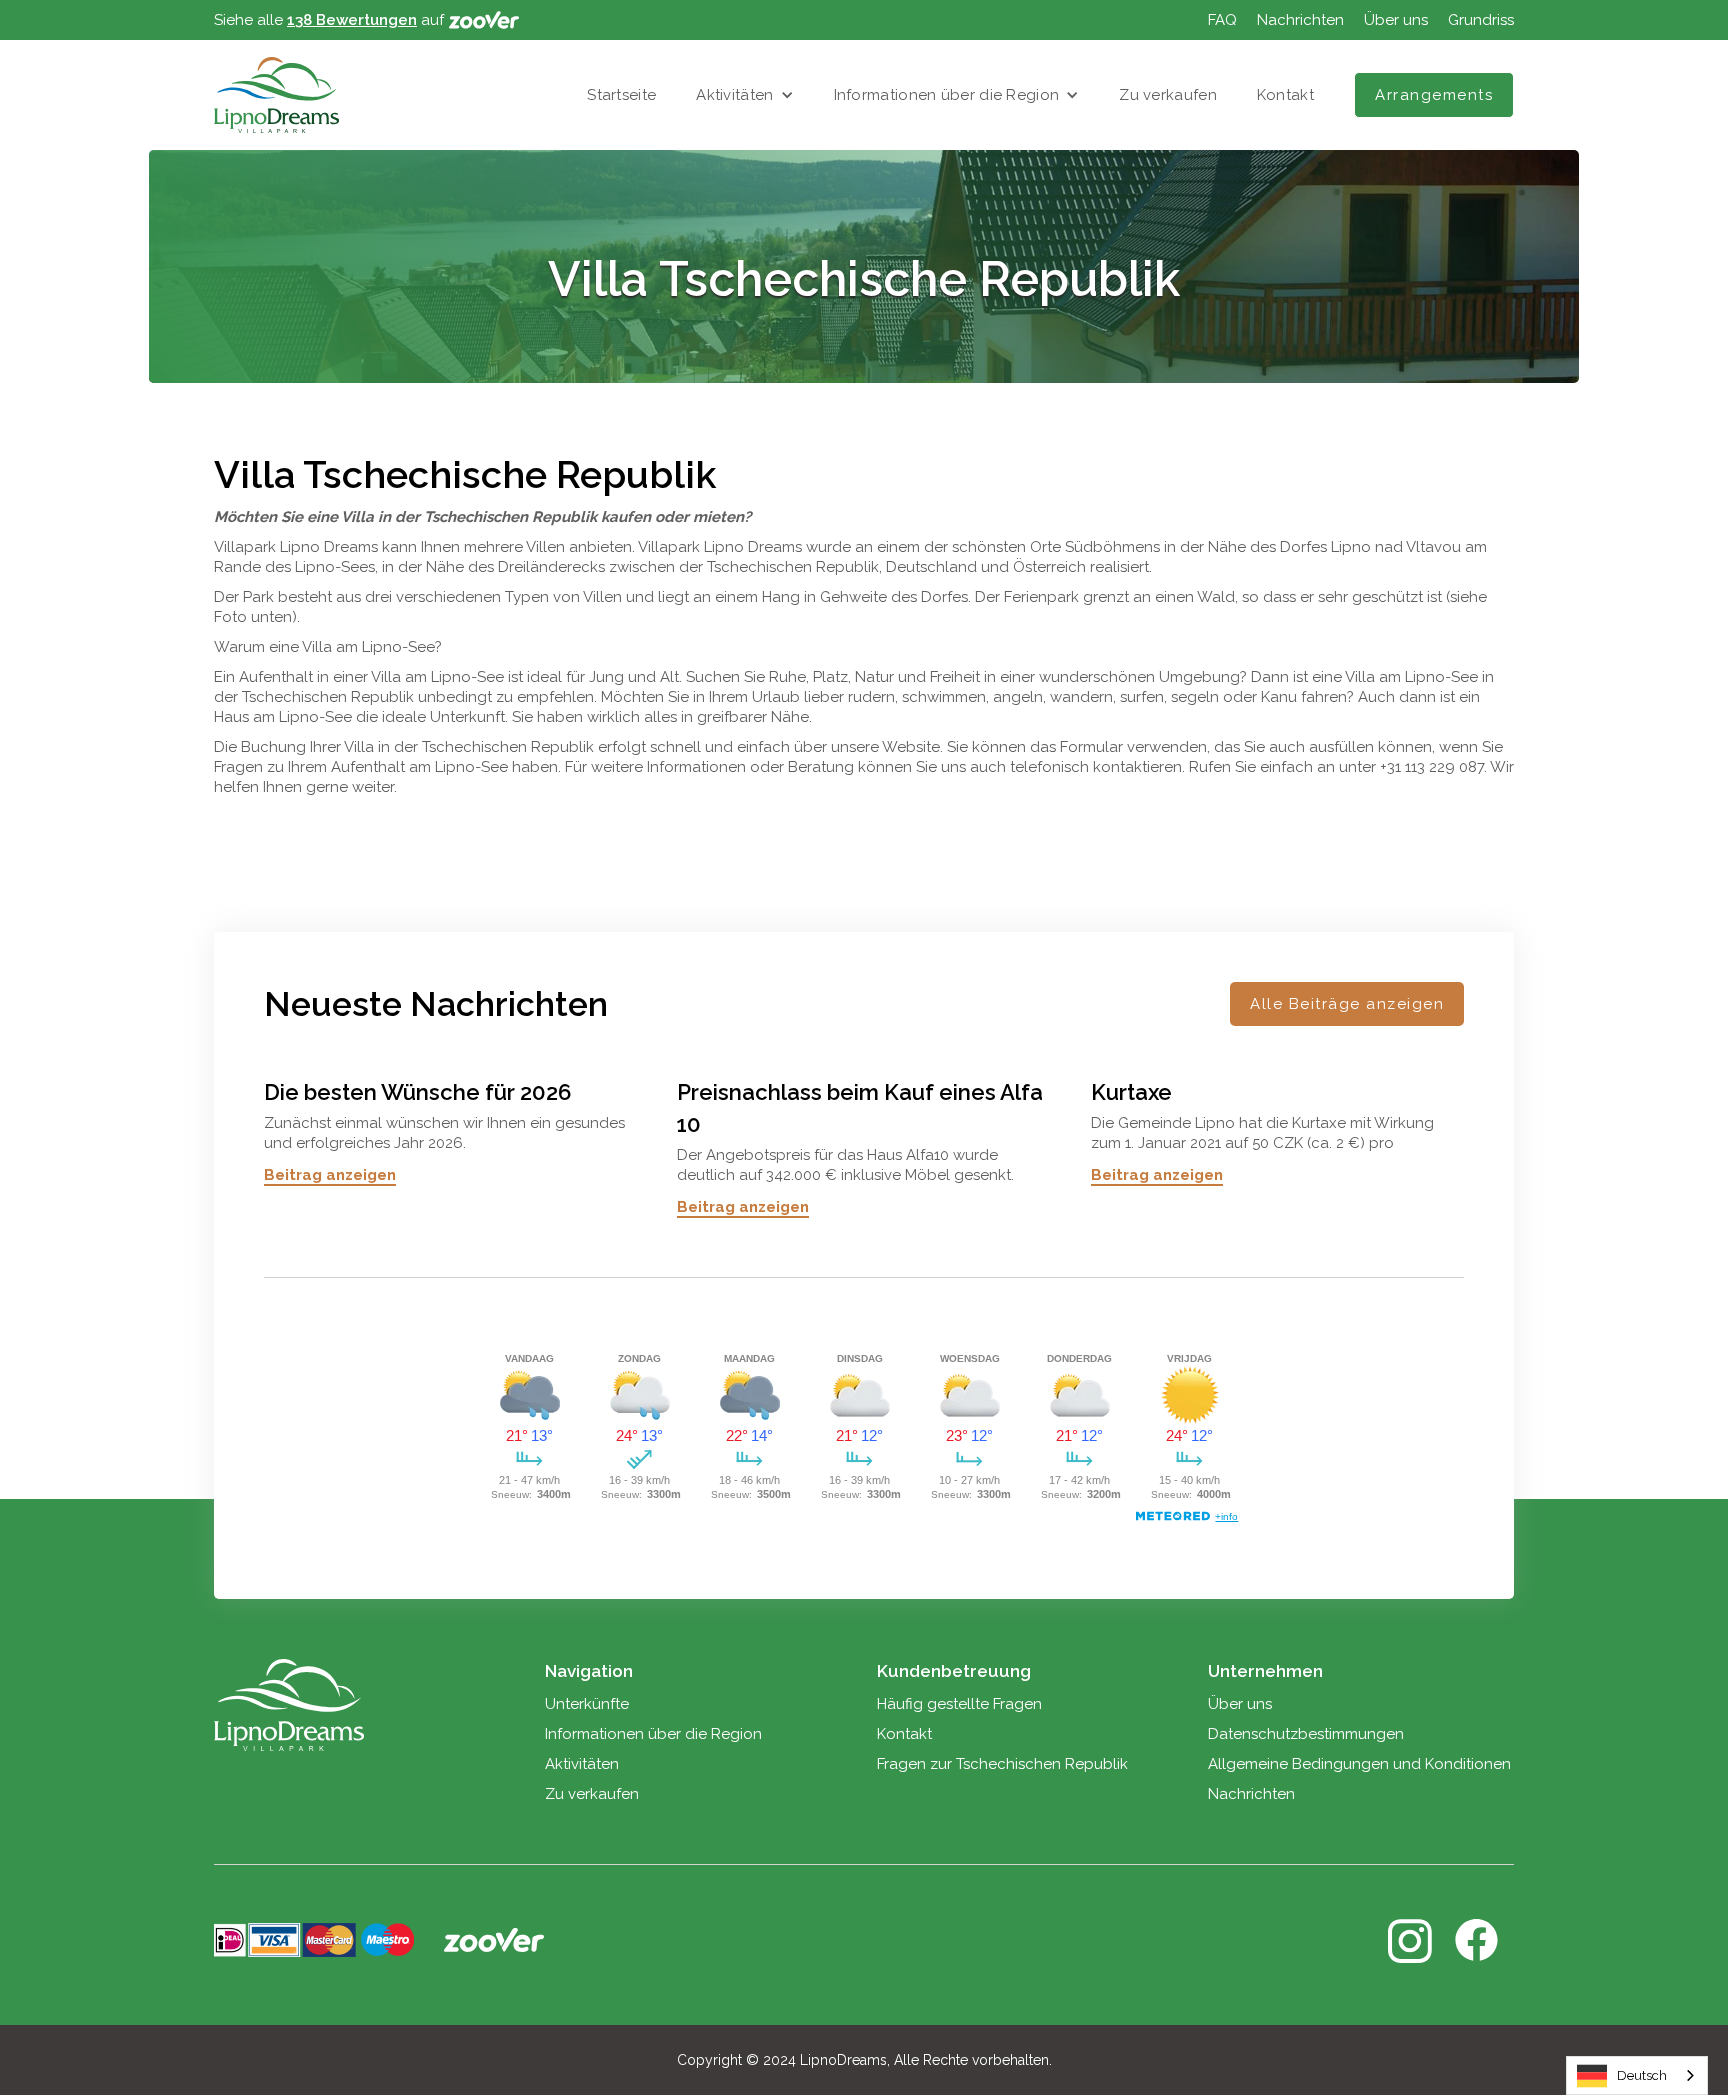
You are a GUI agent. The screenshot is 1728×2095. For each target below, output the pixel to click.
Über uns (1396, 20)
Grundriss (1481, 20)
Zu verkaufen (1168, 95)
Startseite (621, 95)
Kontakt (1285, 95)
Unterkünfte (587, 1704)
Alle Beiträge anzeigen (1347, 1004)
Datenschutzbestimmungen (1306, 1734)
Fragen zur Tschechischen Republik (1002, 1764)
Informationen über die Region (947, 95)
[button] (744, 95)
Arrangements (1434, 95)
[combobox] (1637, 2075)
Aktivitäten (734, 95)
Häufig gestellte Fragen (959, 1704)
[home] (276, 95)
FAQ (1222, 20)
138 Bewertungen (352, 20)
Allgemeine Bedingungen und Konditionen (1359, 1764)
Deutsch (1642, 2075)
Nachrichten (1300, 20)
